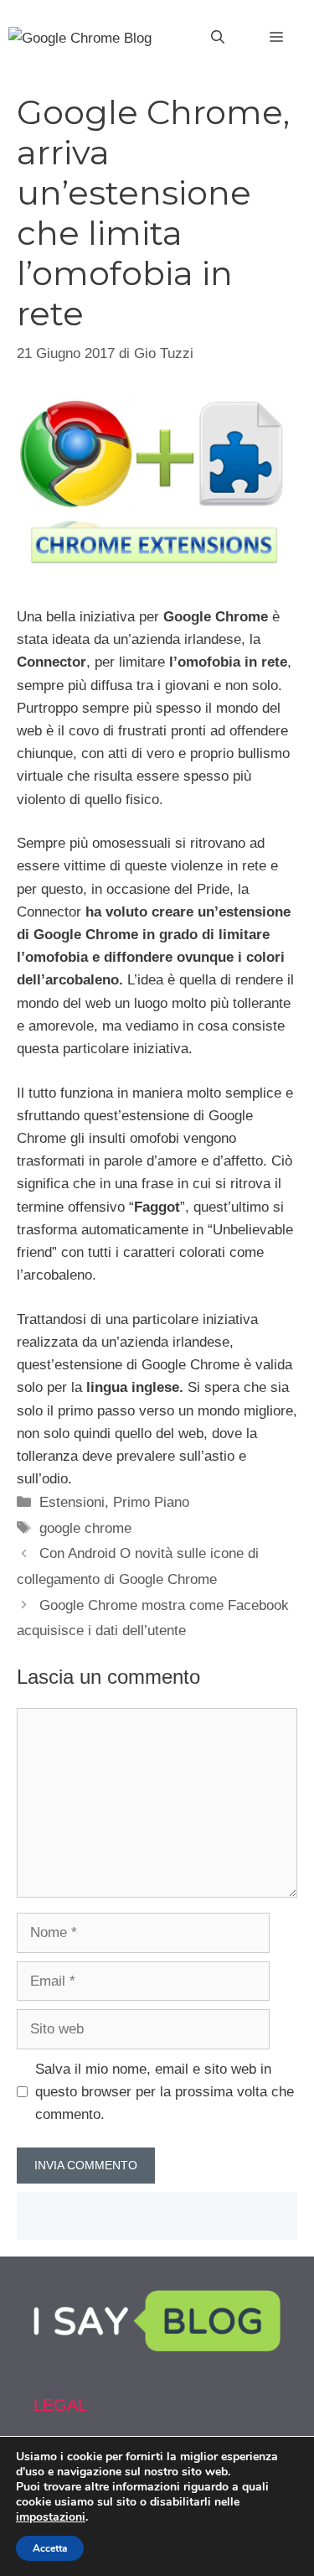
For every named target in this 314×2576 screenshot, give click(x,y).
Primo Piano (151, 1502)
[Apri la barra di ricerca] (218, 38)
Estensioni (72, 1502)
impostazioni (51, 2517)
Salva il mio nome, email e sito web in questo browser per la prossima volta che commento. (165, 2092)
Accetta (50, 2548)
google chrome (85, 1528)
